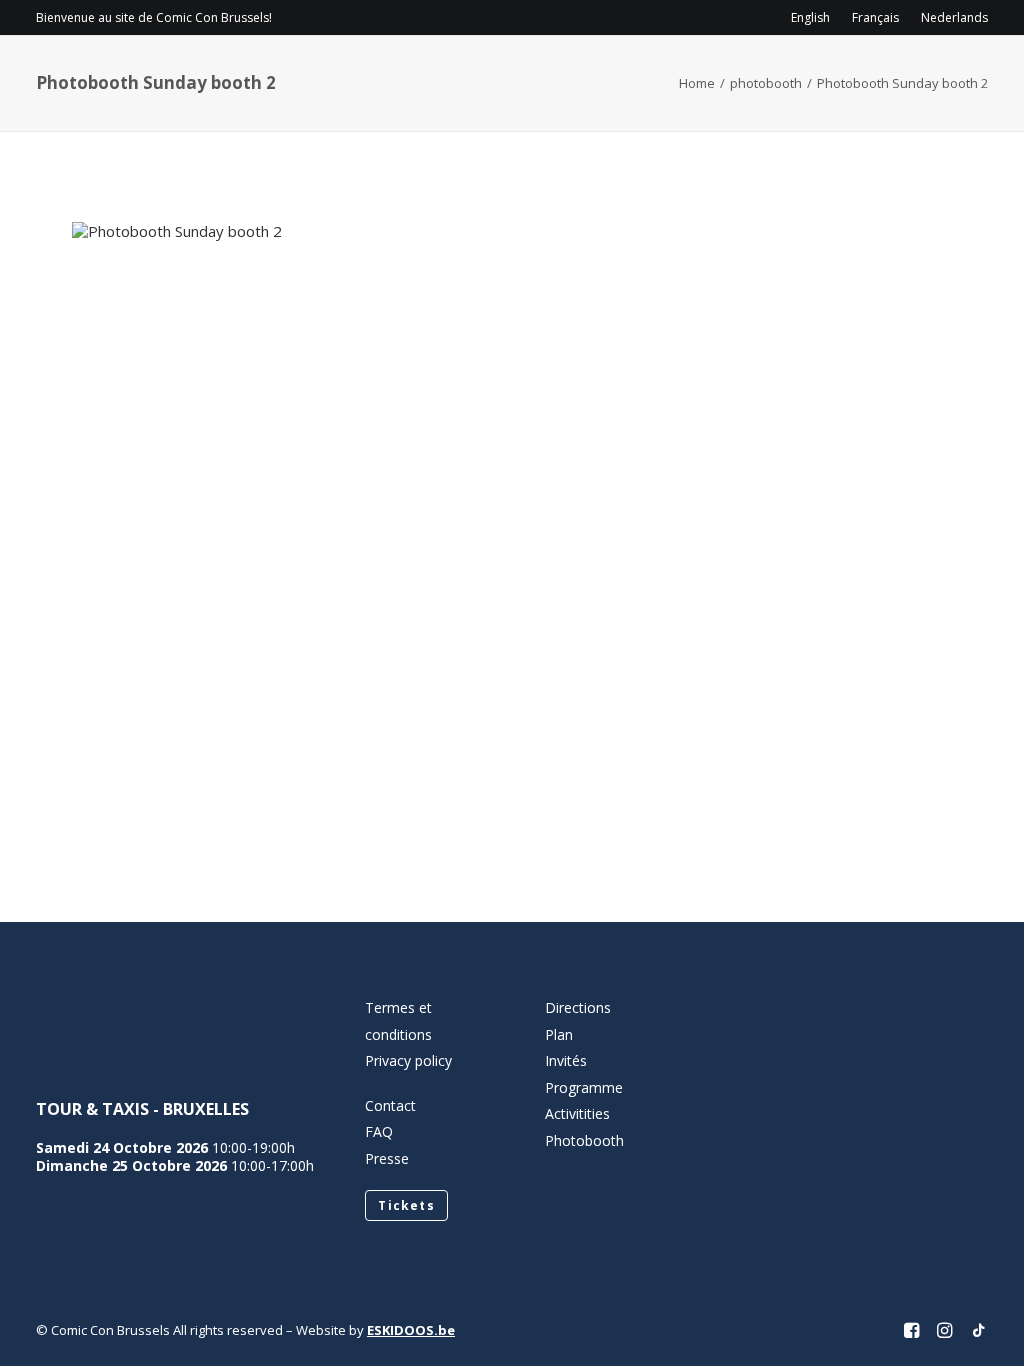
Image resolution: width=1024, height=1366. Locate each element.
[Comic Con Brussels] (147, 75)
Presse (387, 1158)
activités (660, 75)
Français (875, 17)
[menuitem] (815, 17)
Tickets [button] (406, 1205)
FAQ (379, 1131)
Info (334, 75)
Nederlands (954, 17)
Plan (559, 1034)
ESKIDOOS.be (411, 1330)
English (810, 17)
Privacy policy (408, 1060)
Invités (560, 75)
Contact (390, 1105)
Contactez (794, 75)
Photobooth (584, 1140)
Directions (578, 1007)
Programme (449, 75)
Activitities (577, 1113)
